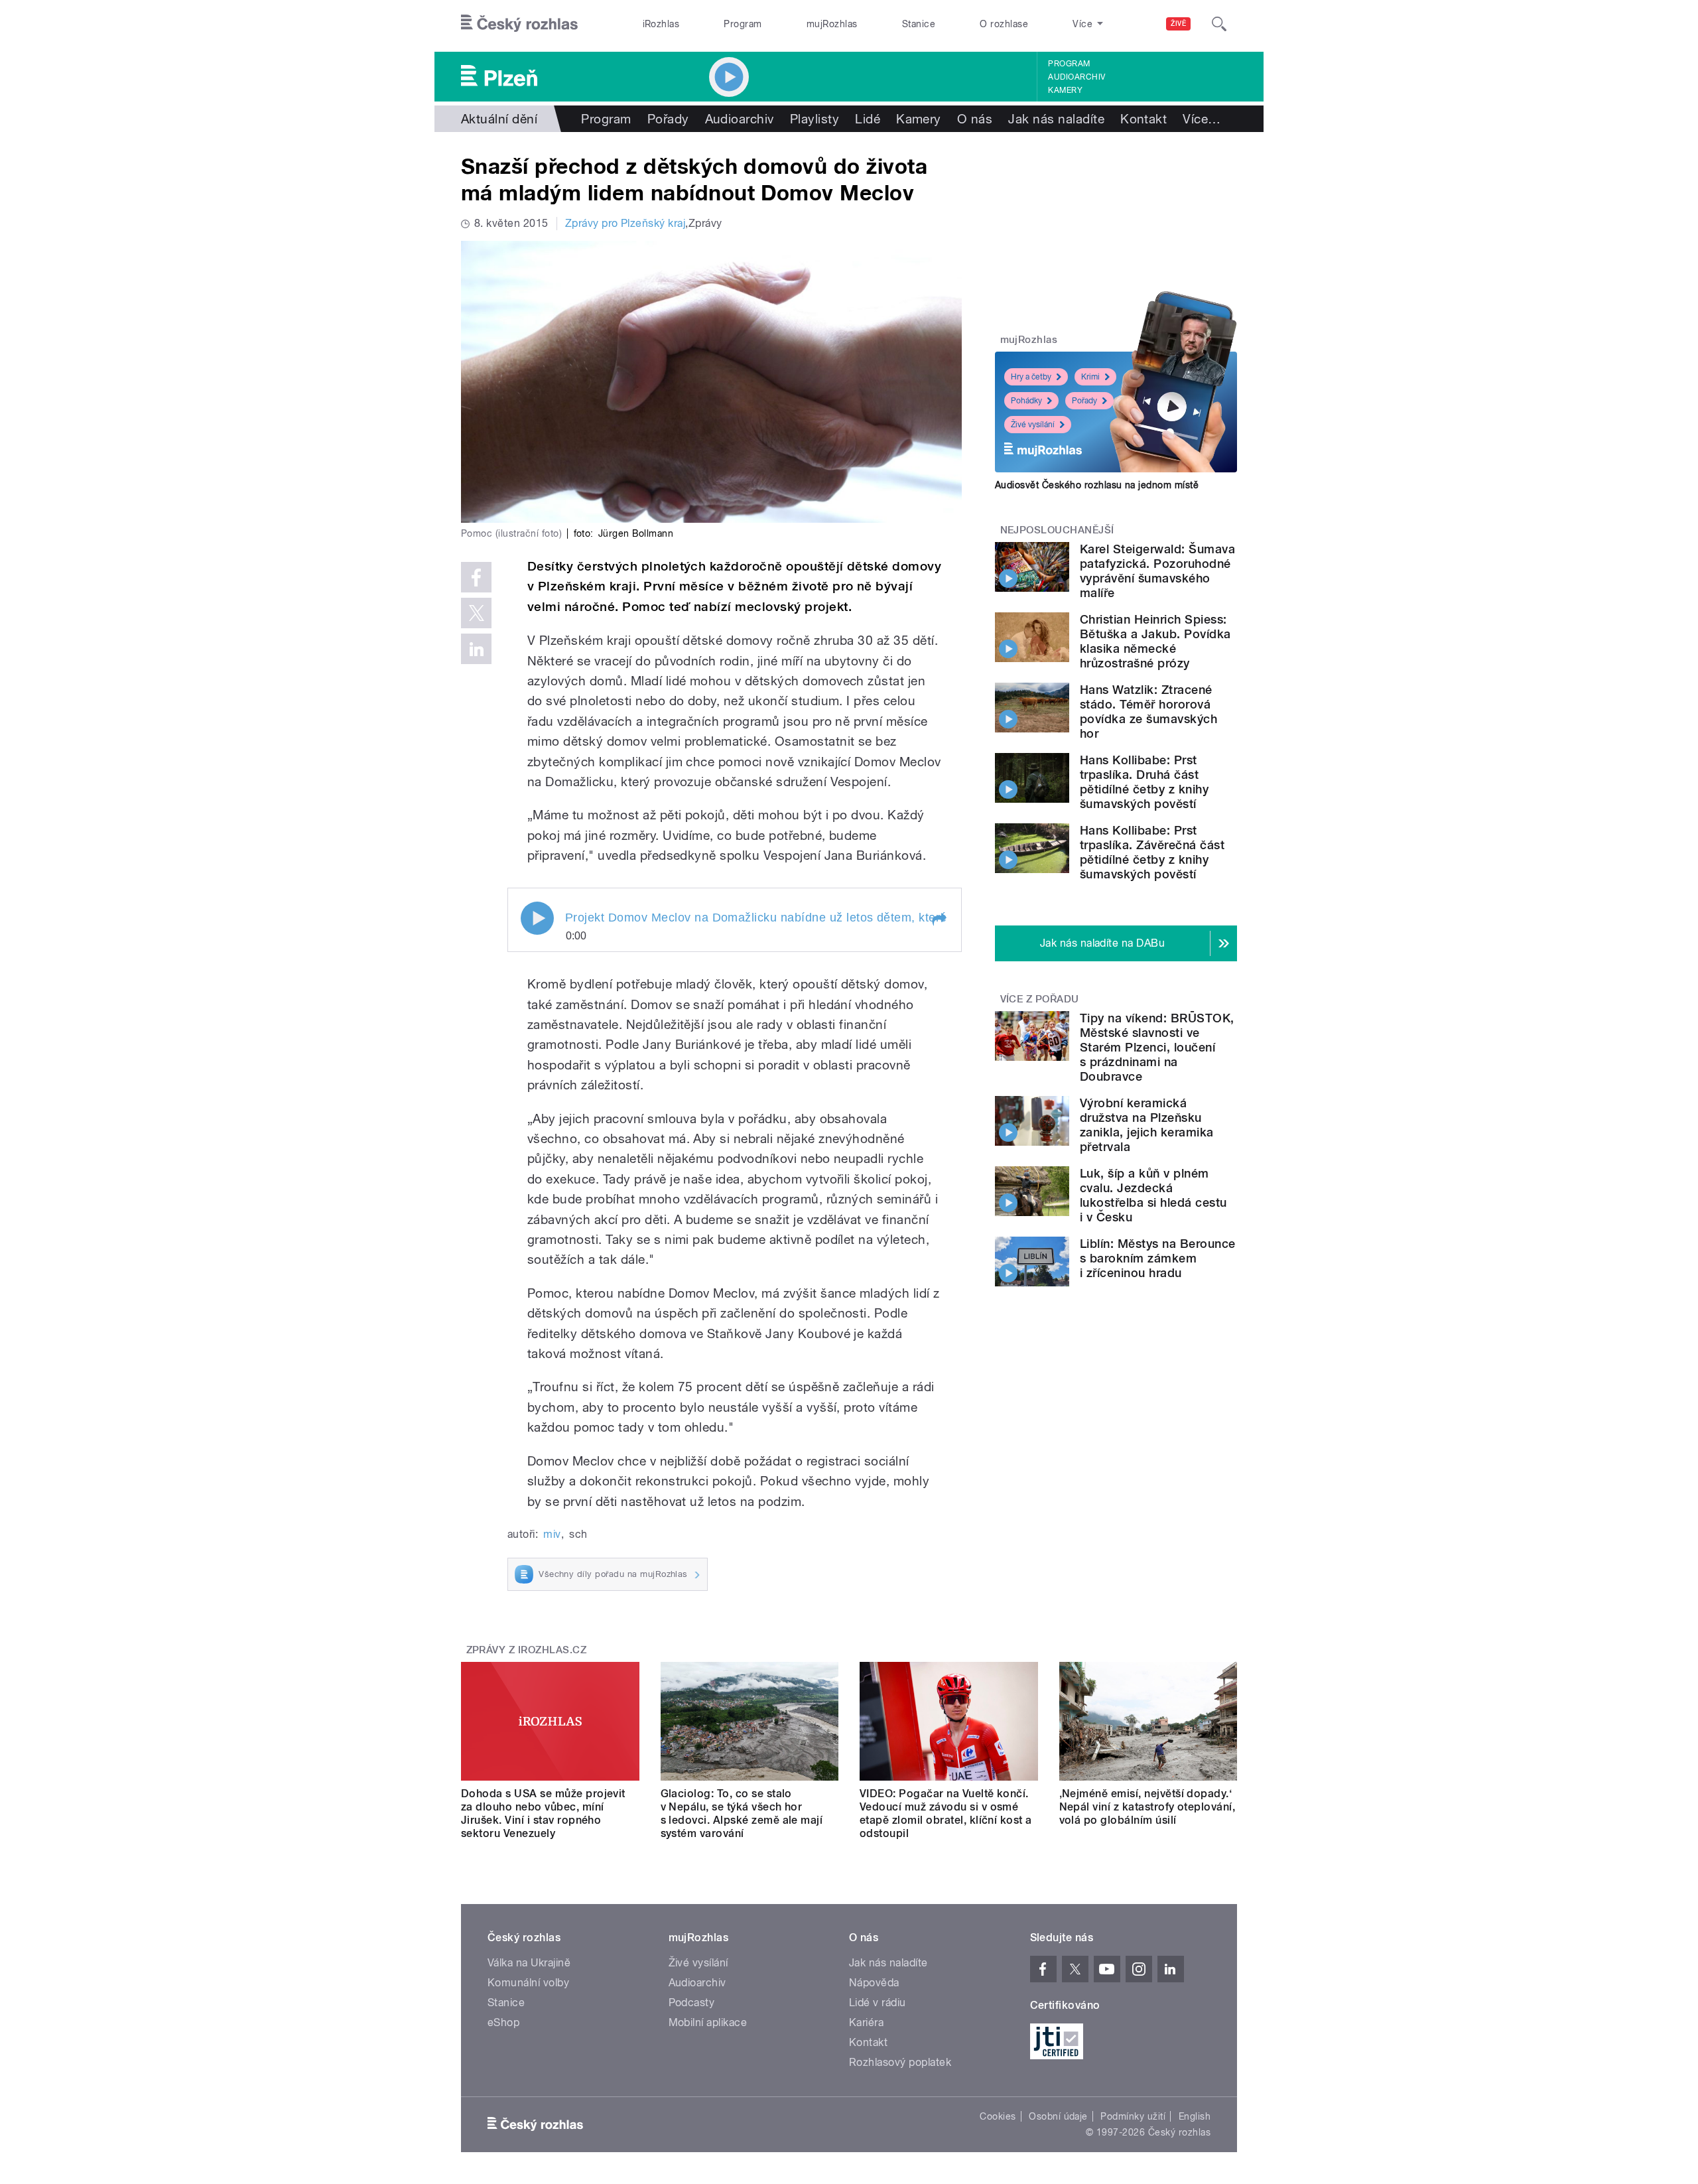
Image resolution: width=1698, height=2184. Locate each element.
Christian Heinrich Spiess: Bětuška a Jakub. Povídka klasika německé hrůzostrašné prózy (1155, 641)
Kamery (1065, 90)
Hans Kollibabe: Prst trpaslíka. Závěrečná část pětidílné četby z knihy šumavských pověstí (1152, 852)
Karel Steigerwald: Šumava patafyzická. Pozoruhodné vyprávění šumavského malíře (1157, 571)
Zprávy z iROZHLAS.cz (527, 1650)
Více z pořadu (1040, 999)
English (1195, 2116)
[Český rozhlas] (519, 24)
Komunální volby (528, 1983)
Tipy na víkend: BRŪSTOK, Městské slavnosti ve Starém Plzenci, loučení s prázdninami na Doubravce (1157, 1047)
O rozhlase (1004, 24)
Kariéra (866, 2022)
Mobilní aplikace (708, 2022)
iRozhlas (661, 24)
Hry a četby (1031, 377)
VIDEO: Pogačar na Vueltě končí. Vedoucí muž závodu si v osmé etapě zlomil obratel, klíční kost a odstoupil (946, 1813)
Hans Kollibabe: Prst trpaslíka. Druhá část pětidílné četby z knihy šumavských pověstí (1144, 782)
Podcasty (692, 2003)
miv (552, 1534)
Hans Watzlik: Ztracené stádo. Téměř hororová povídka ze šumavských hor (1148, 712)
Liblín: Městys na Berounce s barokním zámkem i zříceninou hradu (1157, 1258)
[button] (939, 920)
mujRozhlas (832, 24)
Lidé (868, 119)
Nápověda (874, 1983)
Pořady (668, 119)
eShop (503, 2022)
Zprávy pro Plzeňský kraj (625, 223)
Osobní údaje (1058, 2116)
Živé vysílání (1033, 425)
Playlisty (815, 119)
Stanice (919, 24)
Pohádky (1026, 401)
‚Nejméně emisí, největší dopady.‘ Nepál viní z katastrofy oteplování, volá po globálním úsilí (1147, 1807)
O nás (975, 119)
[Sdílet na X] (476, 613)
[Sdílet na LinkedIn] (476, 649)
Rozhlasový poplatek (900, 2062)
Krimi (1090, 377)
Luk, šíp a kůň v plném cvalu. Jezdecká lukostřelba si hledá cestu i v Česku (1153, 1195)
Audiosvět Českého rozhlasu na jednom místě (1097, 485)
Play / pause (537, 918)
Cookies (998, 2116)
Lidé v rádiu (878, 2003)
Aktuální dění (499, 119)
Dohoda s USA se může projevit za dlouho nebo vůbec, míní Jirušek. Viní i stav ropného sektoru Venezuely (543, 1813)
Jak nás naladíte (1056, 119)
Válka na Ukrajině (529, 1963)
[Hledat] (1219, 24)
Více (1202, 119)
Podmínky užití (1133, 2116)
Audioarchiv (1077, 77)
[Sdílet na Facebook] (476, 577)
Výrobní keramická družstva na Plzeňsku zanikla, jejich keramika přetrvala (1147, 1125)
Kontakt (1143, 119)
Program (743, 24)
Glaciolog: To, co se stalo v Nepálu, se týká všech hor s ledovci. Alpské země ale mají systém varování (742, 1813)
